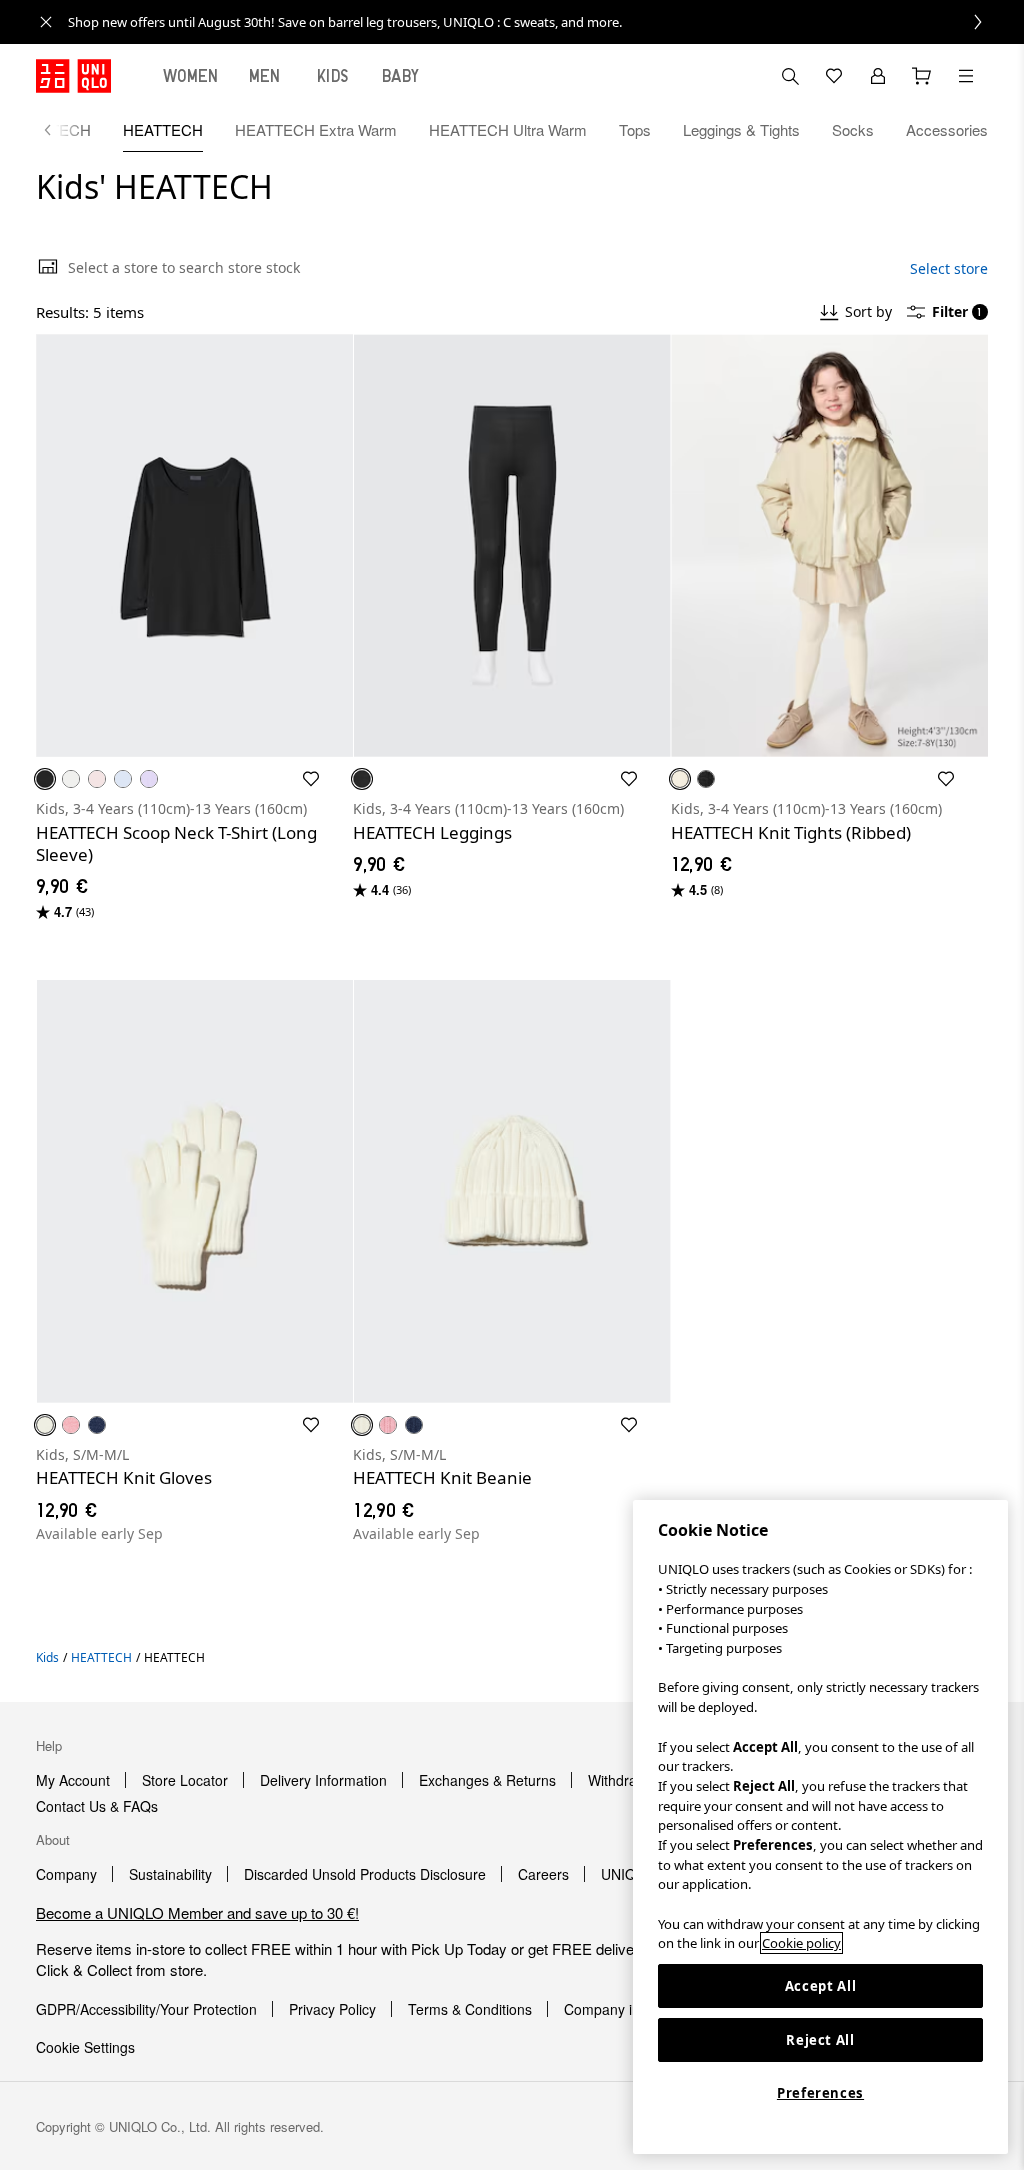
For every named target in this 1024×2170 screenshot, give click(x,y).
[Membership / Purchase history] (878, 76)
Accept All (821, 1986)
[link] (534, 22)
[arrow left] (58, 130)
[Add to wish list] (311, 779)
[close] (46, 22)
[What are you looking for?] (790, 76)
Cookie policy (801, 1943)
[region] (820, 1827)
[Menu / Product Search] (966, 76)
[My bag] (922, 76)
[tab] (191, 76)
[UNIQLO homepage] (73, 76)
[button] (194, 545)
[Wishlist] (834, 76)
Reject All (820, 2040)
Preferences (820, 2093)
